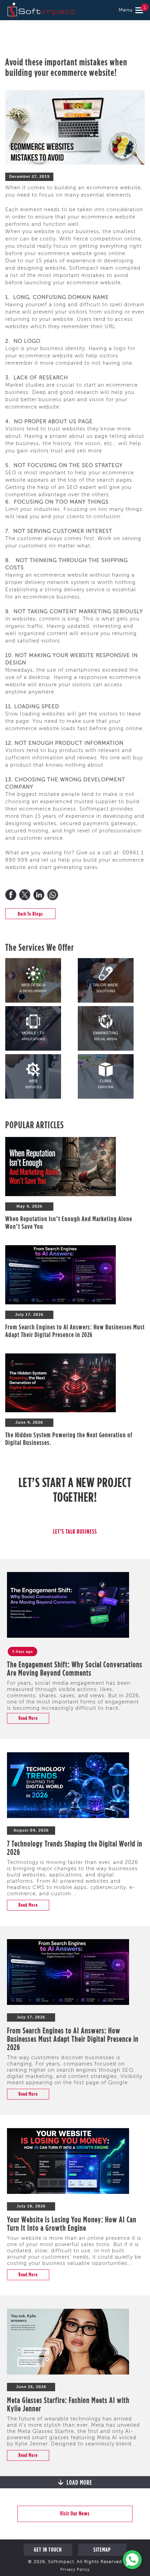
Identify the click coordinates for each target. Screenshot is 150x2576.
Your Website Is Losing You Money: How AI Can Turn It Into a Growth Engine (72, 2223)
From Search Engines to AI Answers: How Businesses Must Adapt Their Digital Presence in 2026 (75, 1331)
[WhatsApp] (53, 895)
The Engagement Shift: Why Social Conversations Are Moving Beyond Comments (75, 1668)
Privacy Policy (75, 2570)
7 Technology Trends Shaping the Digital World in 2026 (75, 1848)
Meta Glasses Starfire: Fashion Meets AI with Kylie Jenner (68, 2404)
